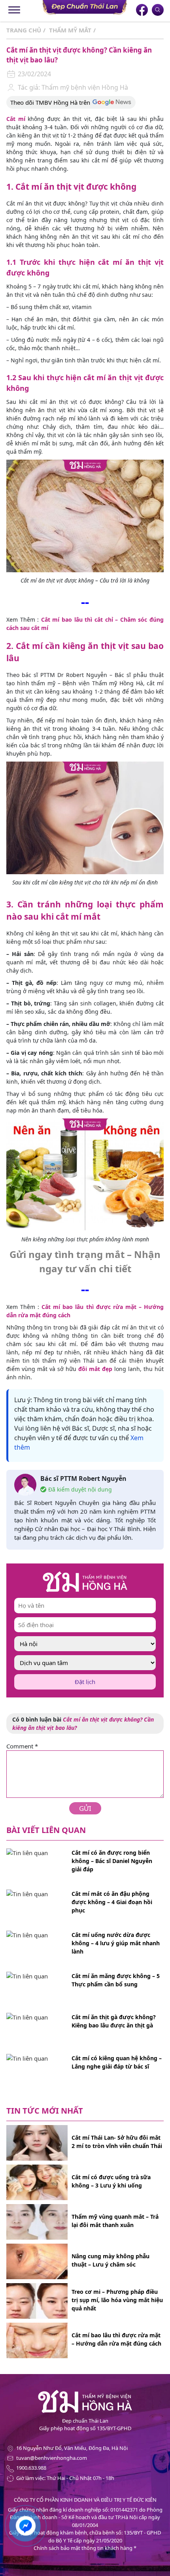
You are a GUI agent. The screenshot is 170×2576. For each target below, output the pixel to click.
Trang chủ (24, 30)
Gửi (85, 1808)
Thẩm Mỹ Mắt (70, 30)
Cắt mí (16, 119)
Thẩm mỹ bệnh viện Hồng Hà (84, 87)
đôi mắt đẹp (95, 1369)
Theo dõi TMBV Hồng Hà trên (50, 102)
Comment (22, 1746)
